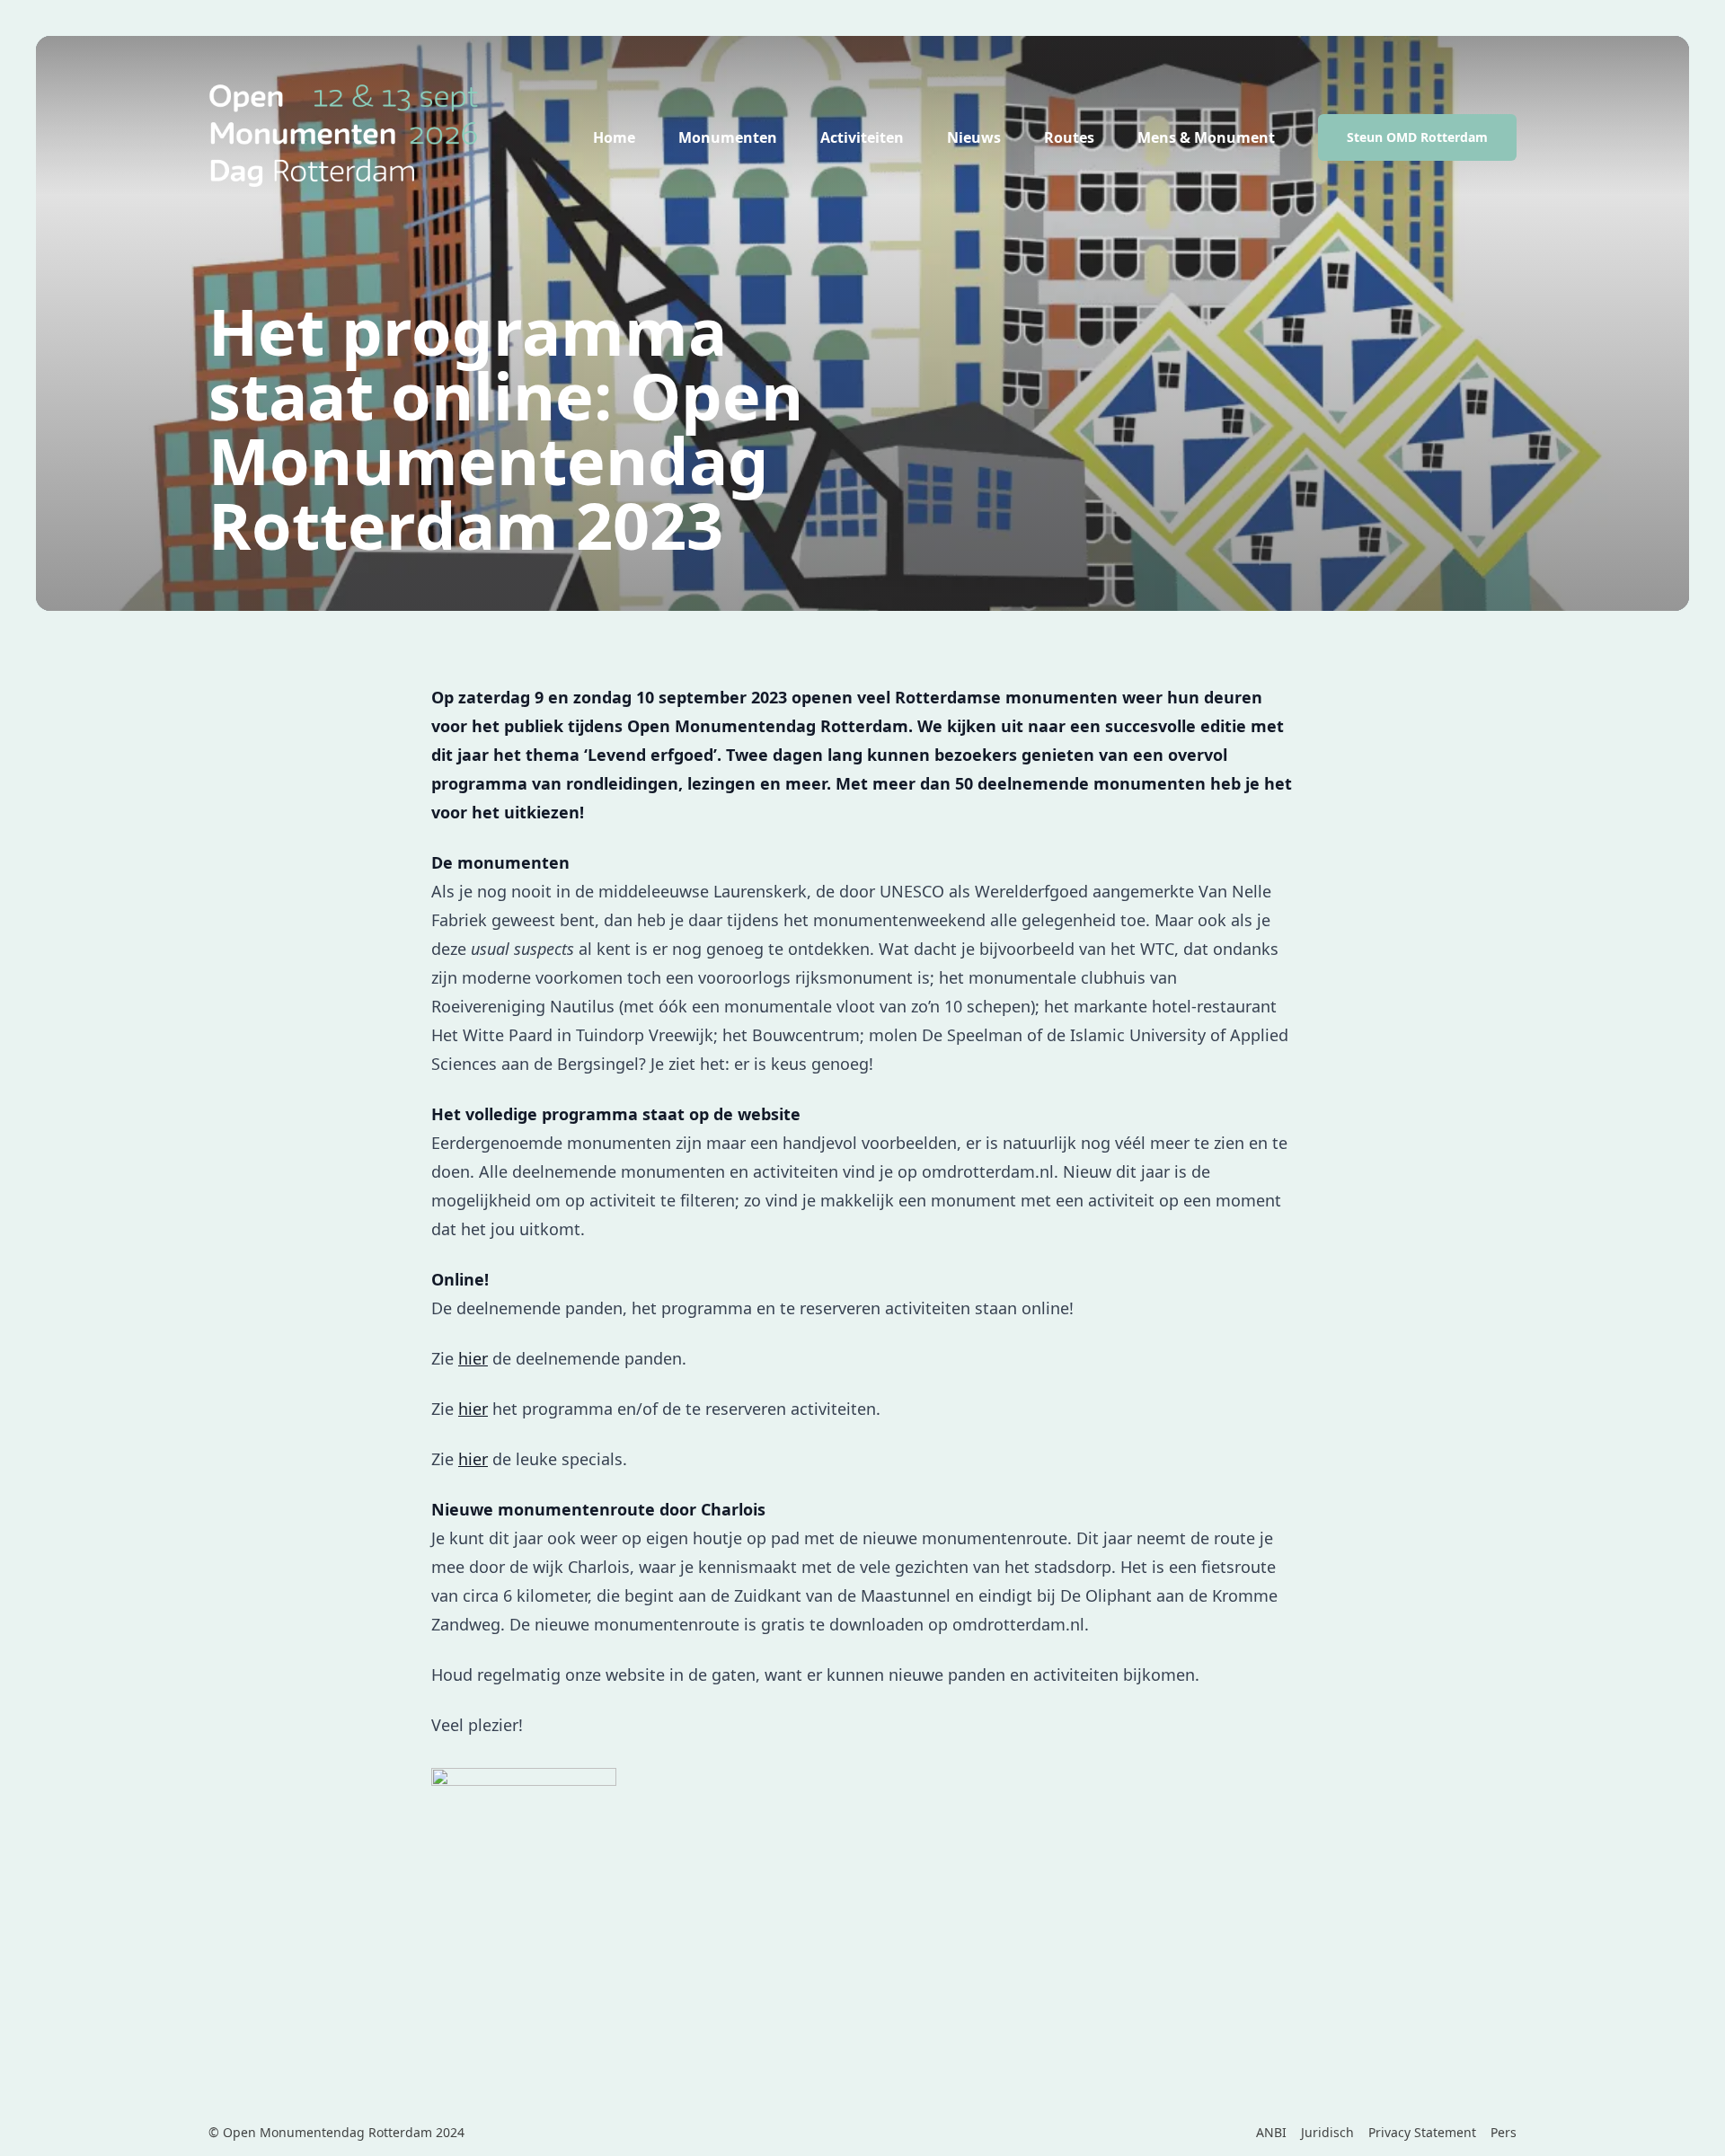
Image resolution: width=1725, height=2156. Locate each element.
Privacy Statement (1422, 2132)
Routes (1069, 137)
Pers (1504, 2132)
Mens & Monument (1206, 137)
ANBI (1271, 2132)
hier (473, 1358)
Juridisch (1327, 2132)
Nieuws (974, 137)
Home (614, 137)
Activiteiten (862, 137)
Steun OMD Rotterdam (1417, 137)
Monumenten (728, 137)
